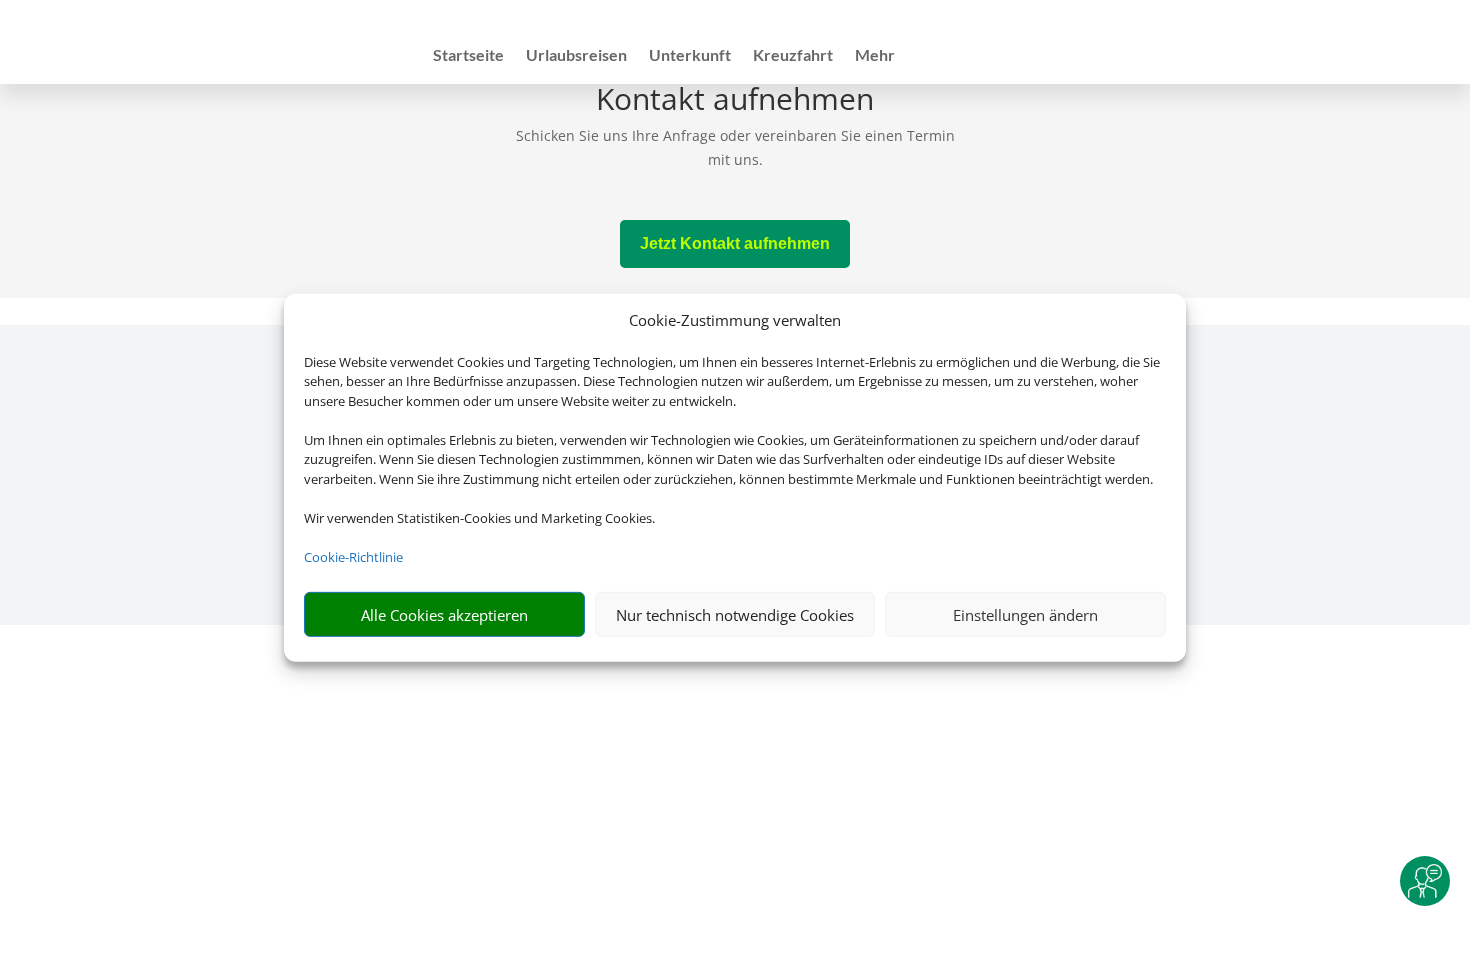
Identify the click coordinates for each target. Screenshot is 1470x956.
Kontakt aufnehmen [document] (735, 101)
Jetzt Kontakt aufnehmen (735, 243)
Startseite (468, 56)
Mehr (875, 56)
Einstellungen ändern (1025, 615)
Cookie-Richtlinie (353, 557)
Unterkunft (690, 56)
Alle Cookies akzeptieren (444, 615)
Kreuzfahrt (793, 56)
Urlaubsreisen (576, 56)
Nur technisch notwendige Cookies (735, 615)
